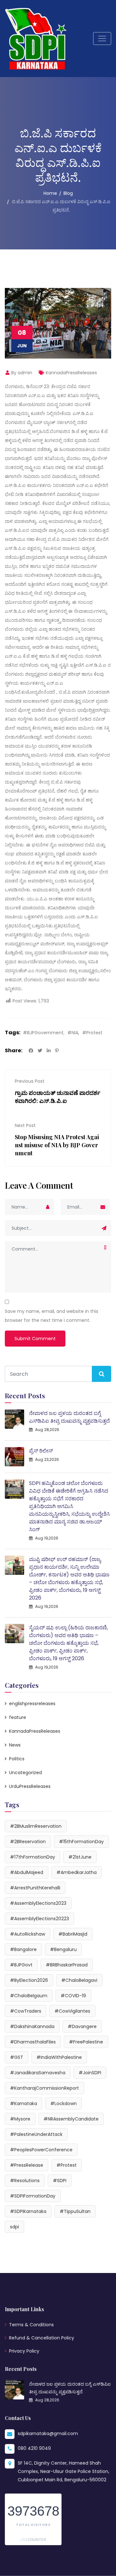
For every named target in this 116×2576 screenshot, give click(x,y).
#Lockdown (63, 2103)
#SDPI (60, 2181)
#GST (17, 2057)
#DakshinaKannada (32, 2026)
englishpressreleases (32, 1704)
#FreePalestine (86, 2042)
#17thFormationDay (33, 1857)
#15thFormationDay (81, 1842)
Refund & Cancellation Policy (42, 2338)
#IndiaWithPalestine (59, 2057)
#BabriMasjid (73, 1934)
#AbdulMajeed (27, 1872)
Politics (17, 1759)
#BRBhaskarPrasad (67, 1965)
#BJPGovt (21, 1965)
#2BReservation (28, 1842)
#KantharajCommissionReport (44, 2088)
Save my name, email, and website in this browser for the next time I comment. (52, 1316)
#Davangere (82, 2026)
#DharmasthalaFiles (33, 2042)
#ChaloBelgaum (29, 1996)
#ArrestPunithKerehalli (35, 1888)
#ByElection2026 (29, 1980)
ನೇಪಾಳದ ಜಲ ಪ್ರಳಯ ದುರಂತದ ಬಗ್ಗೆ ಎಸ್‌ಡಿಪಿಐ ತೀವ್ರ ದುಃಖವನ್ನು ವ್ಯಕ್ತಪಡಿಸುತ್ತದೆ (69, 1417)
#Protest (92, 1033)
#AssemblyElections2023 (38, 1903)
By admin (21, 373)
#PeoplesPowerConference (41, 2150)
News (15, 1745)
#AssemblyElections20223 (39, 1919)
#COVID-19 (73, 1996)
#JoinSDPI (90, 2073)
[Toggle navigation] (102, 39)
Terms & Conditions (31, 2325)
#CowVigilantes (72, 2011)
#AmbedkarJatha (77, 1872)
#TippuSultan (75, 2211)
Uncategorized (25, 1773)
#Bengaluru (63, 1949)
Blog (68, 193)
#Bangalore (23, 1949)
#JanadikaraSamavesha (38, 2073)
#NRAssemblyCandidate (71, 2119)
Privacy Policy (24, 2351)
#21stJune (80, 1857)
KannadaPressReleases (71, 373)
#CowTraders (26, 2011)
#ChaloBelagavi (79, 1980)
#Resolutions (25, 2181)
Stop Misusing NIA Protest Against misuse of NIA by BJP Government (57, 1145)
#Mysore (20, 2119)
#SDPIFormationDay (33, 2196)
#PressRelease (27, 2165)
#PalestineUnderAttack (36, 2134)
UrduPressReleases (30, 1786)
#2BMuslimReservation (36, 1826)
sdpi (15, 2227)
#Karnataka (24, 2103)
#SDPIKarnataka (28, 2211)
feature (18, 1717)
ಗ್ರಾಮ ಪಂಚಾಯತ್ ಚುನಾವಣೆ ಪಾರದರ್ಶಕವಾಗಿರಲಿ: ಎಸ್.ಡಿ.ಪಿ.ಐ (58, 1097)
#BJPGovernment (43, 1033)
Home (50, 193)
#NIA (73, 1033)
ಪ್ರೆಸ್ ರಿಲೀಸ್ (41, 1451)
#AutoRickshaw (28, 1934)
